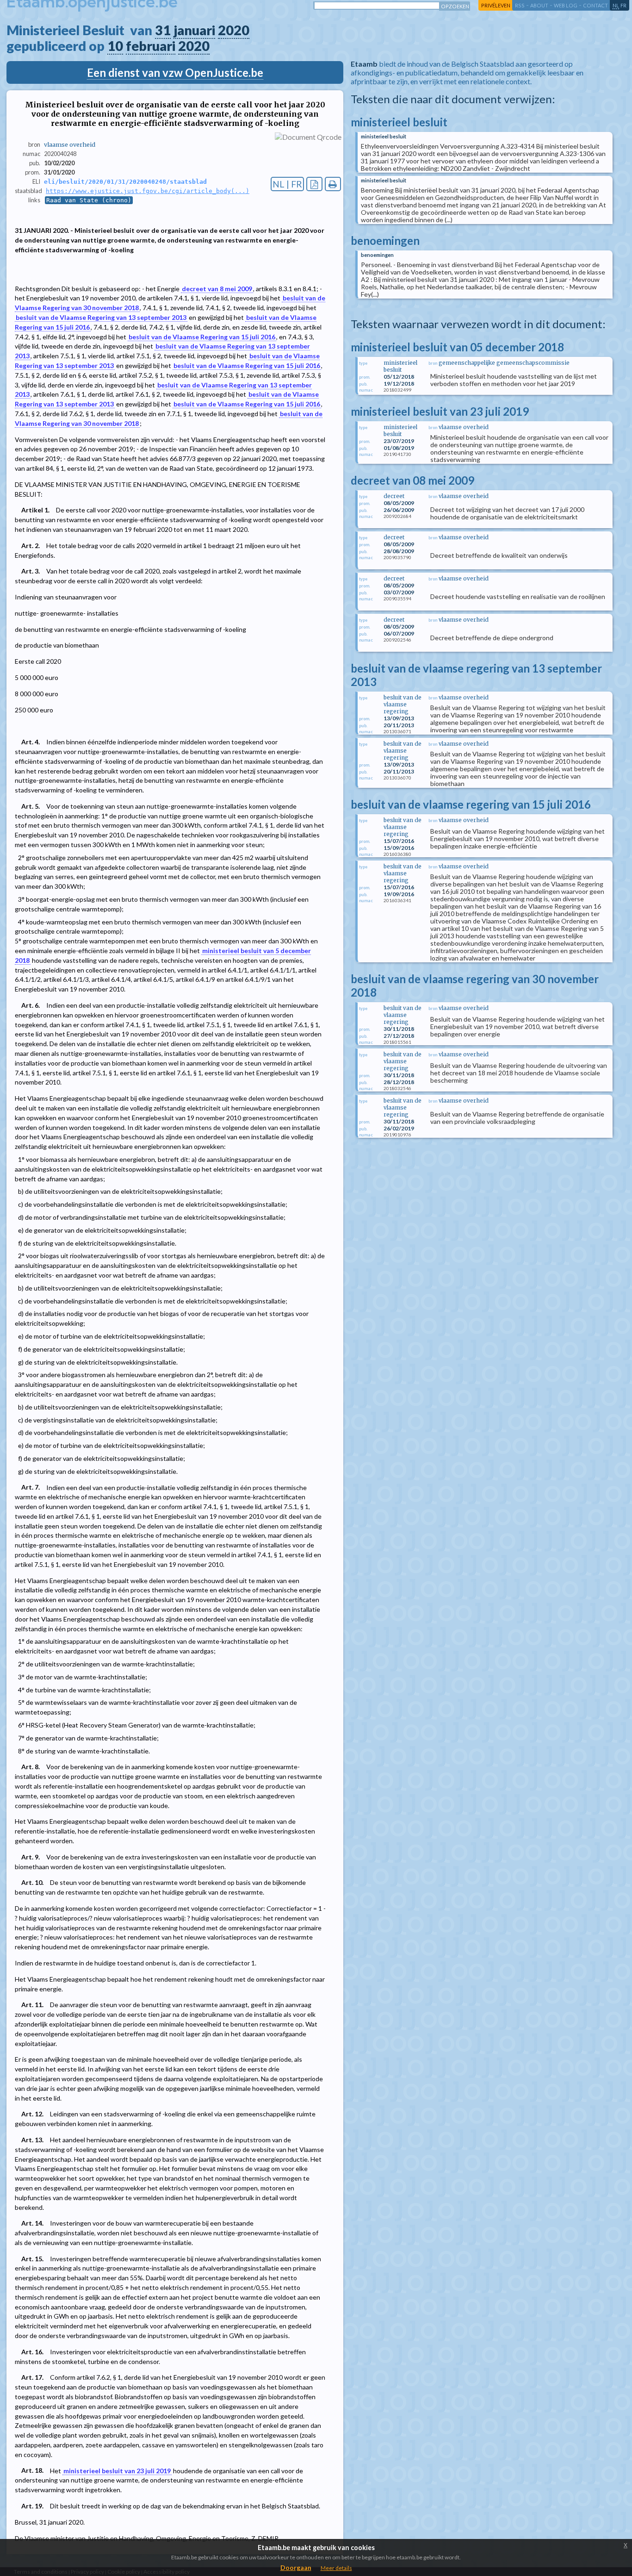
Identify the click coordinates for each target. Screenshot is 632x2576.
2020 (234, 30)
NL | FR (287, 184)
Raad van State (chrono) (89, 200)
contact (595, 5)
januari (194, 30)
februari (151, 46)
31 (163, 30)
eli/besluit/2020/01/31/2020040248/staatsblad (125, 182)
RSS (520, 5)
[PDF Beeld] (314, 184)
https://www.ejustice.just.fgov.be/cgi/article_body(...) (148, 191)
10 (115, 46)
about (539, 5)
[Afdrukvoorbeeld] (333, 184)
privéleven (496, 5)
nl (616, 5)
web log (566, 5)
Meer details (336, 2568)
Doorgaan (296, 2567)
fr (623, 5)
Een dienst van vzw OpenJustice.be (175, 72)
